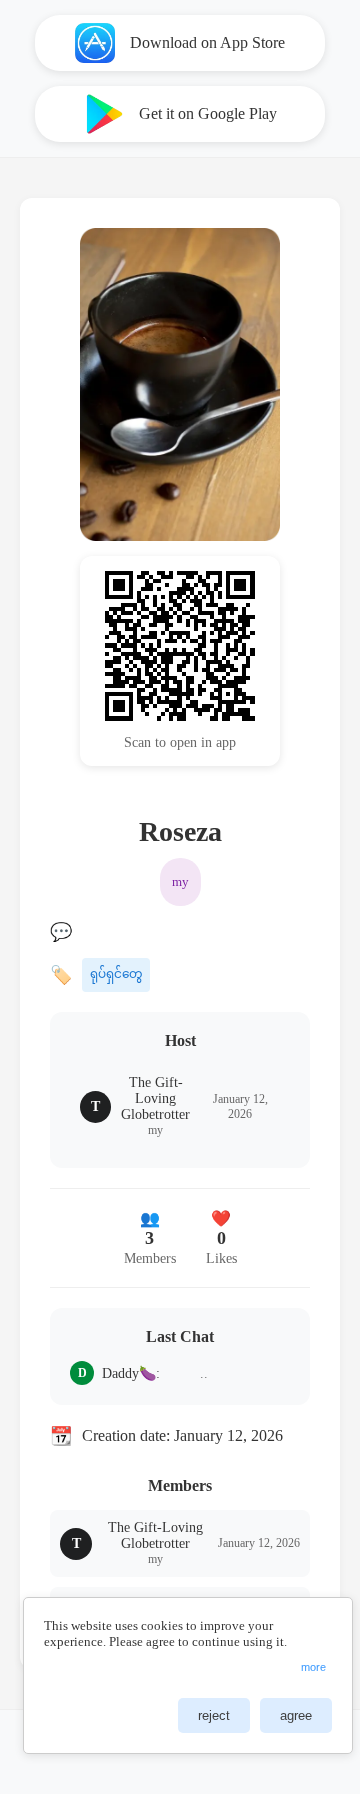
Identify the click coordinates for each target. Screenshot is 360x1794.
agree (296, 1715)
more (313, 1667)
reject (214, 1715)
